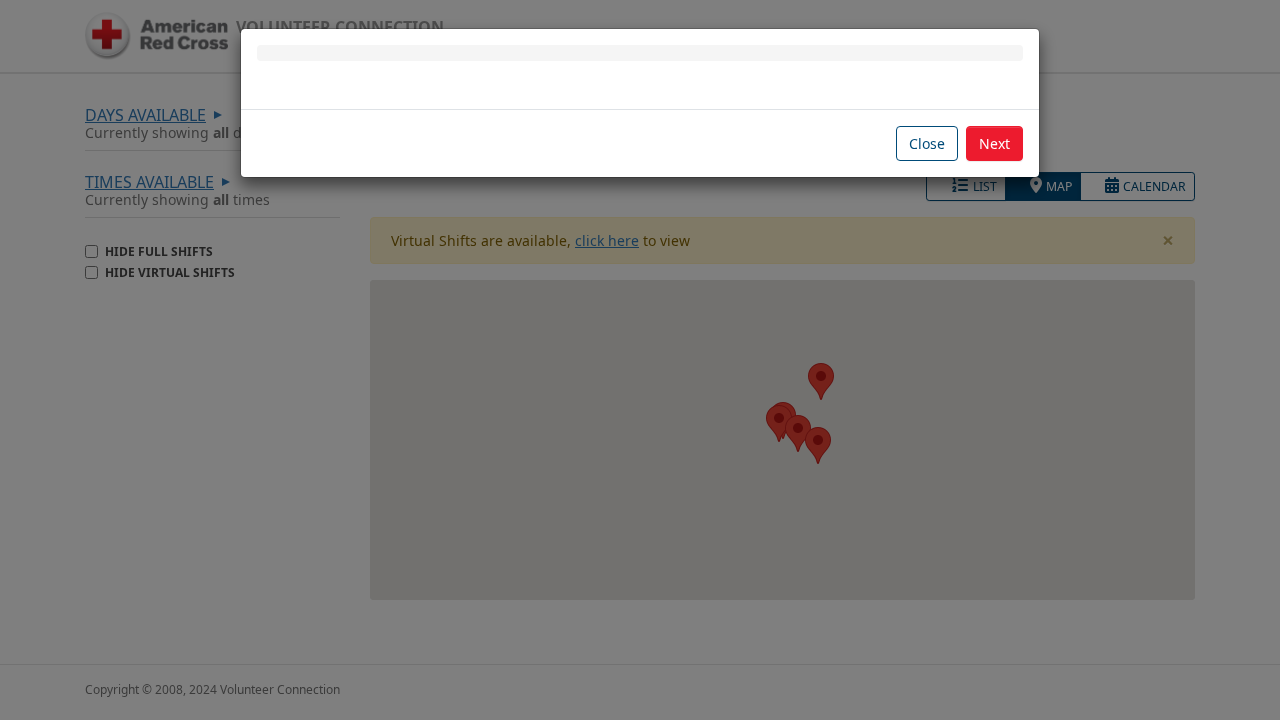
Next (994, 143)
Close (927, 143)
